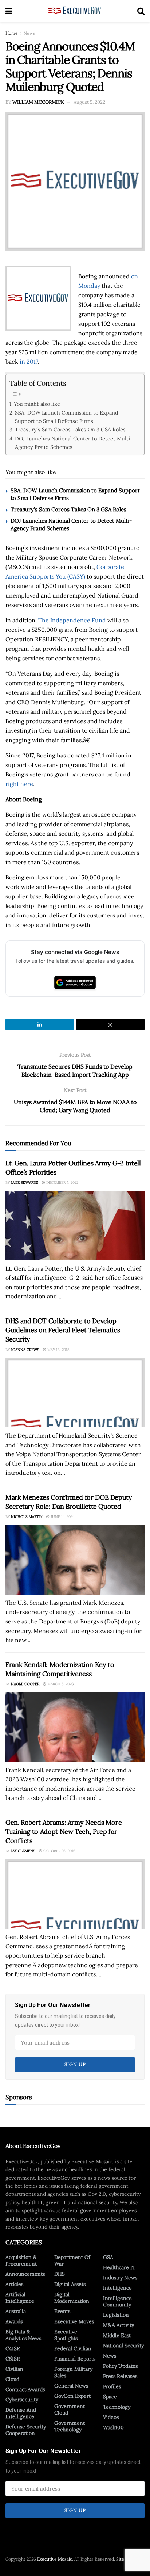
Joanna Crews (25, 1350)
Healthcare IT (119, 2267)
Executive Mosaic (55, 2559)
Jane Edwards (25, 1182)
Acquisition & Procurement (21, 2260)
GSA (108, 2257)
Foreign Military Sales (73, 2372)
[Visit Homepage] (75, 11)
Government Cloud (70, 2409)
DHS (60, 2274)
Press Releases (120, 2376)
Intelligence (117, 2288)
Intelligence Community (117, 2301)
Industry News (120, 2278)
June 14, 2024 (62, 1517)
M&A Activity (119, 2325)
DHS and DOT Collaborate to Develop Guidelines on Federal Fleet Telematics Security (63, 1330)
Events (62, 2311)
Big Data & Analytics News (23, 2335)
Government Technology (70, 2426)
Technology (117, 2407)
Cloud (12, 2379)
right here (19, 784)
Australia (16, 2311)
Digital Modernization (72, 2298)
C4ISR (13, 2348)
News (29, 33)
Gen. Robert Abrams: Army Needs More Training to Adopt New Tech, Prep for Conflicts (64, 1831)
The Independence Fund (72, 620)
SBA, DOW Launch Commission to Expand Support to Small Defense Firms (67, 417)
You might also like (37, 404)
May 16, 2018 (58, 1350)
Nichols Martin (27, 1517)
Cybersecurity (22, 2400)
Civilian (14, 2369)
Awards (14, 2321)
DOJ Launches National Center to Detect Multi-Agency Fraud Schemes (74, 443)
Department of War (72, 2260)
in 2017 (29, 362)
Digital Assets (70, 2284)
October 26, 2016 (59, 1851)
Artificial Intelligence (20, 2298)
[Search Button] (141, 11)
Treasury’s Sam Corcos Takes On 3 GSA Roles (70, 429)
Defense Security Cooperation (26, 2430)
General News (71, 2386)
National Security (123, 2346)
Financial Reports (75, 2359)
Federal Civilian (73, 2348)
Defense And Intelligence (21, 2413)
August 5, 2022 (89, 102)
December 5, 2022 (62, 1182)
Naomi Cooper (25, 1684)
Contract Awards (25, 2389)
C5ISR (13, 2359)
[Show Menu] (9, 11)
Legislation (116, 2315)
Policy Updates (120, 2366)
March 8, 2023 (60, 1684)
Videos (111, 2417)
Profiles (112, 2386)
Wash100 (113, 2427)
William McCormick (38, 102)
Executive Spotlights (66, 2335)
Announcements (25, 2274)
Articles (14, 2284)
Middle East (117, 2335)
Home (12, 33)
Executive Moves (74, 2321)
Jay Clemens (23, 1851)
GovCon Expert (72, 2396)
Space (110, 2397)
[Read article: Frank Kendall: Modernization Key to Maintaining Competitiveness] (75, 1727)
